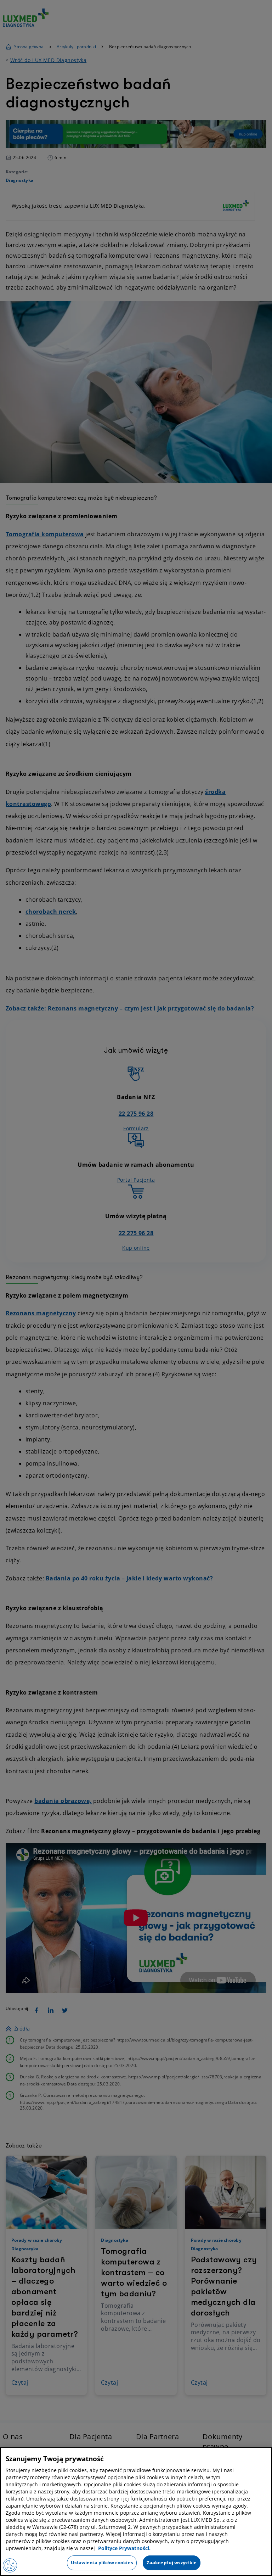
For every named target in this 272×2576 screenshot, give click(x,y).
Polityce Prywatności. (124, 2548)
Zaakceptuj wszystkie (172, 2563)
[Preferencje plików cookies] (10, 2565)
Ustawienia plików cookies (102, 2563)
